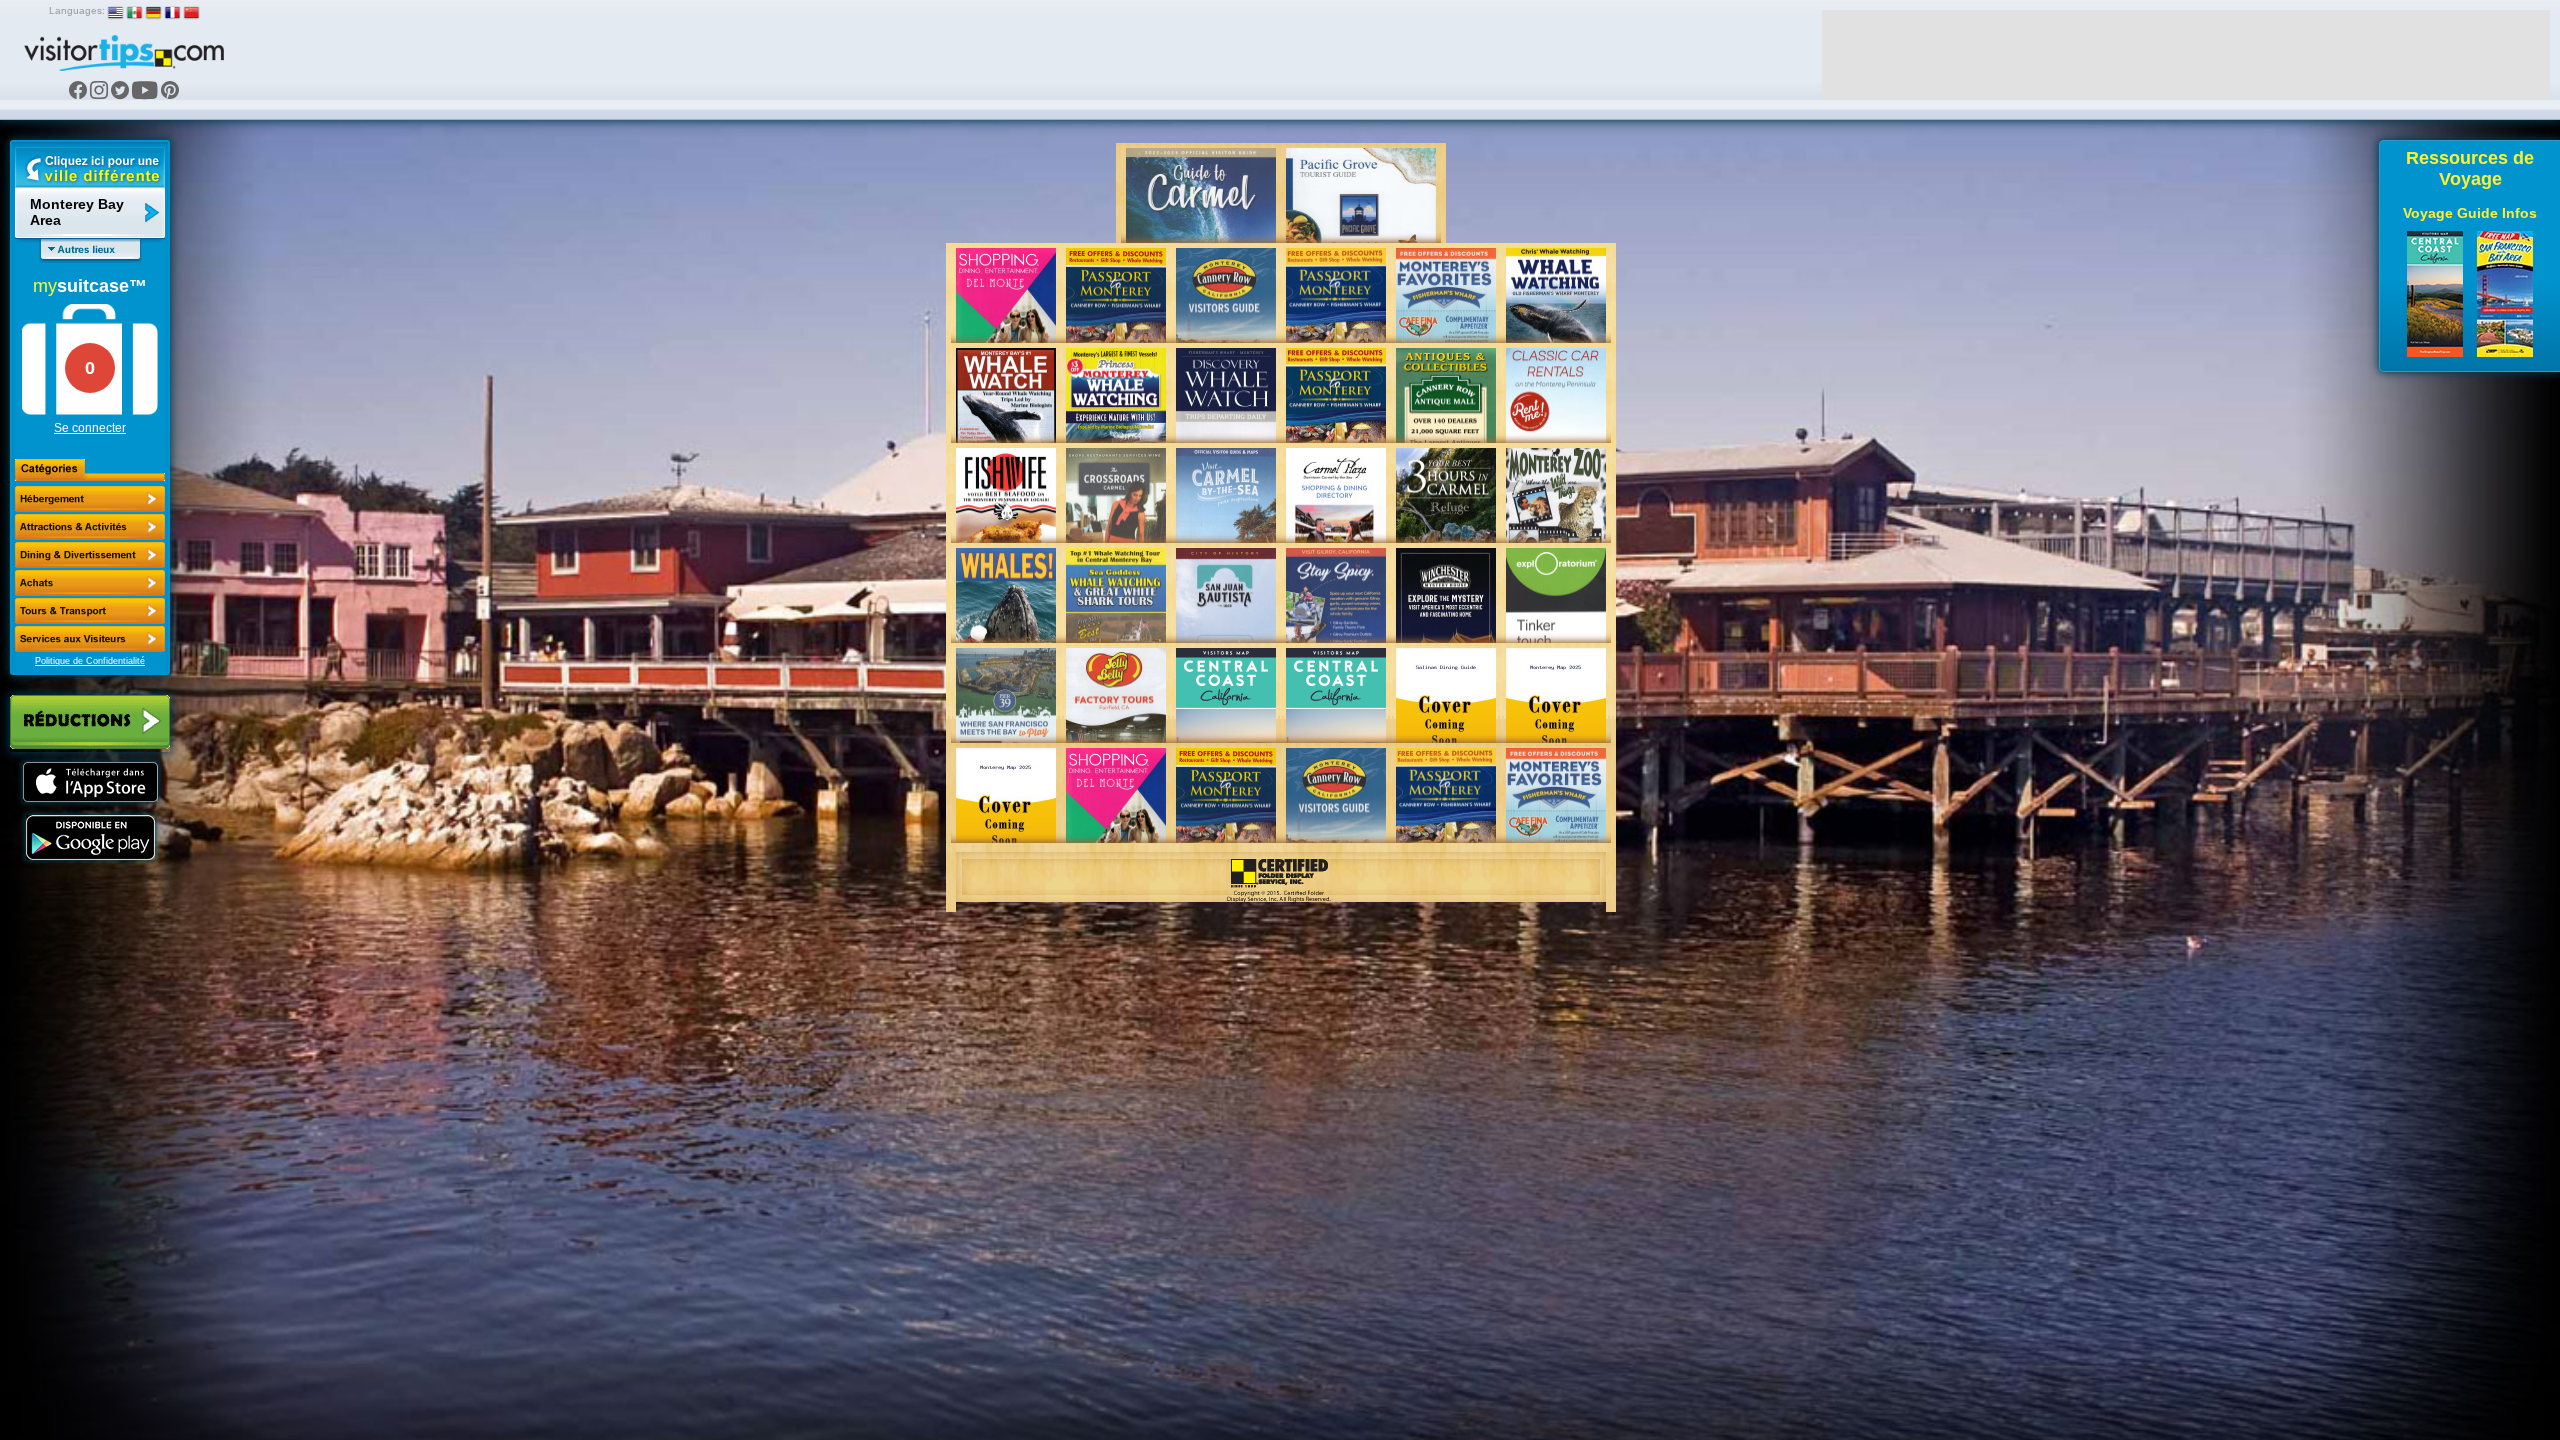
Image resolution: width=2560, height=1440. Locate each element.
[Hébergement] (90, 499)
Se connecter (90, 428)
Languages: (77, 10)
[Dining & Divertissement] (90, 555)
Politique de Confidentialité (90, 661)
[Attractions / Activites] (90, 527)
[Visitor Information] (90, 639)
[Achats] (90, 583)
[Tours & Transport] (90, 611)
